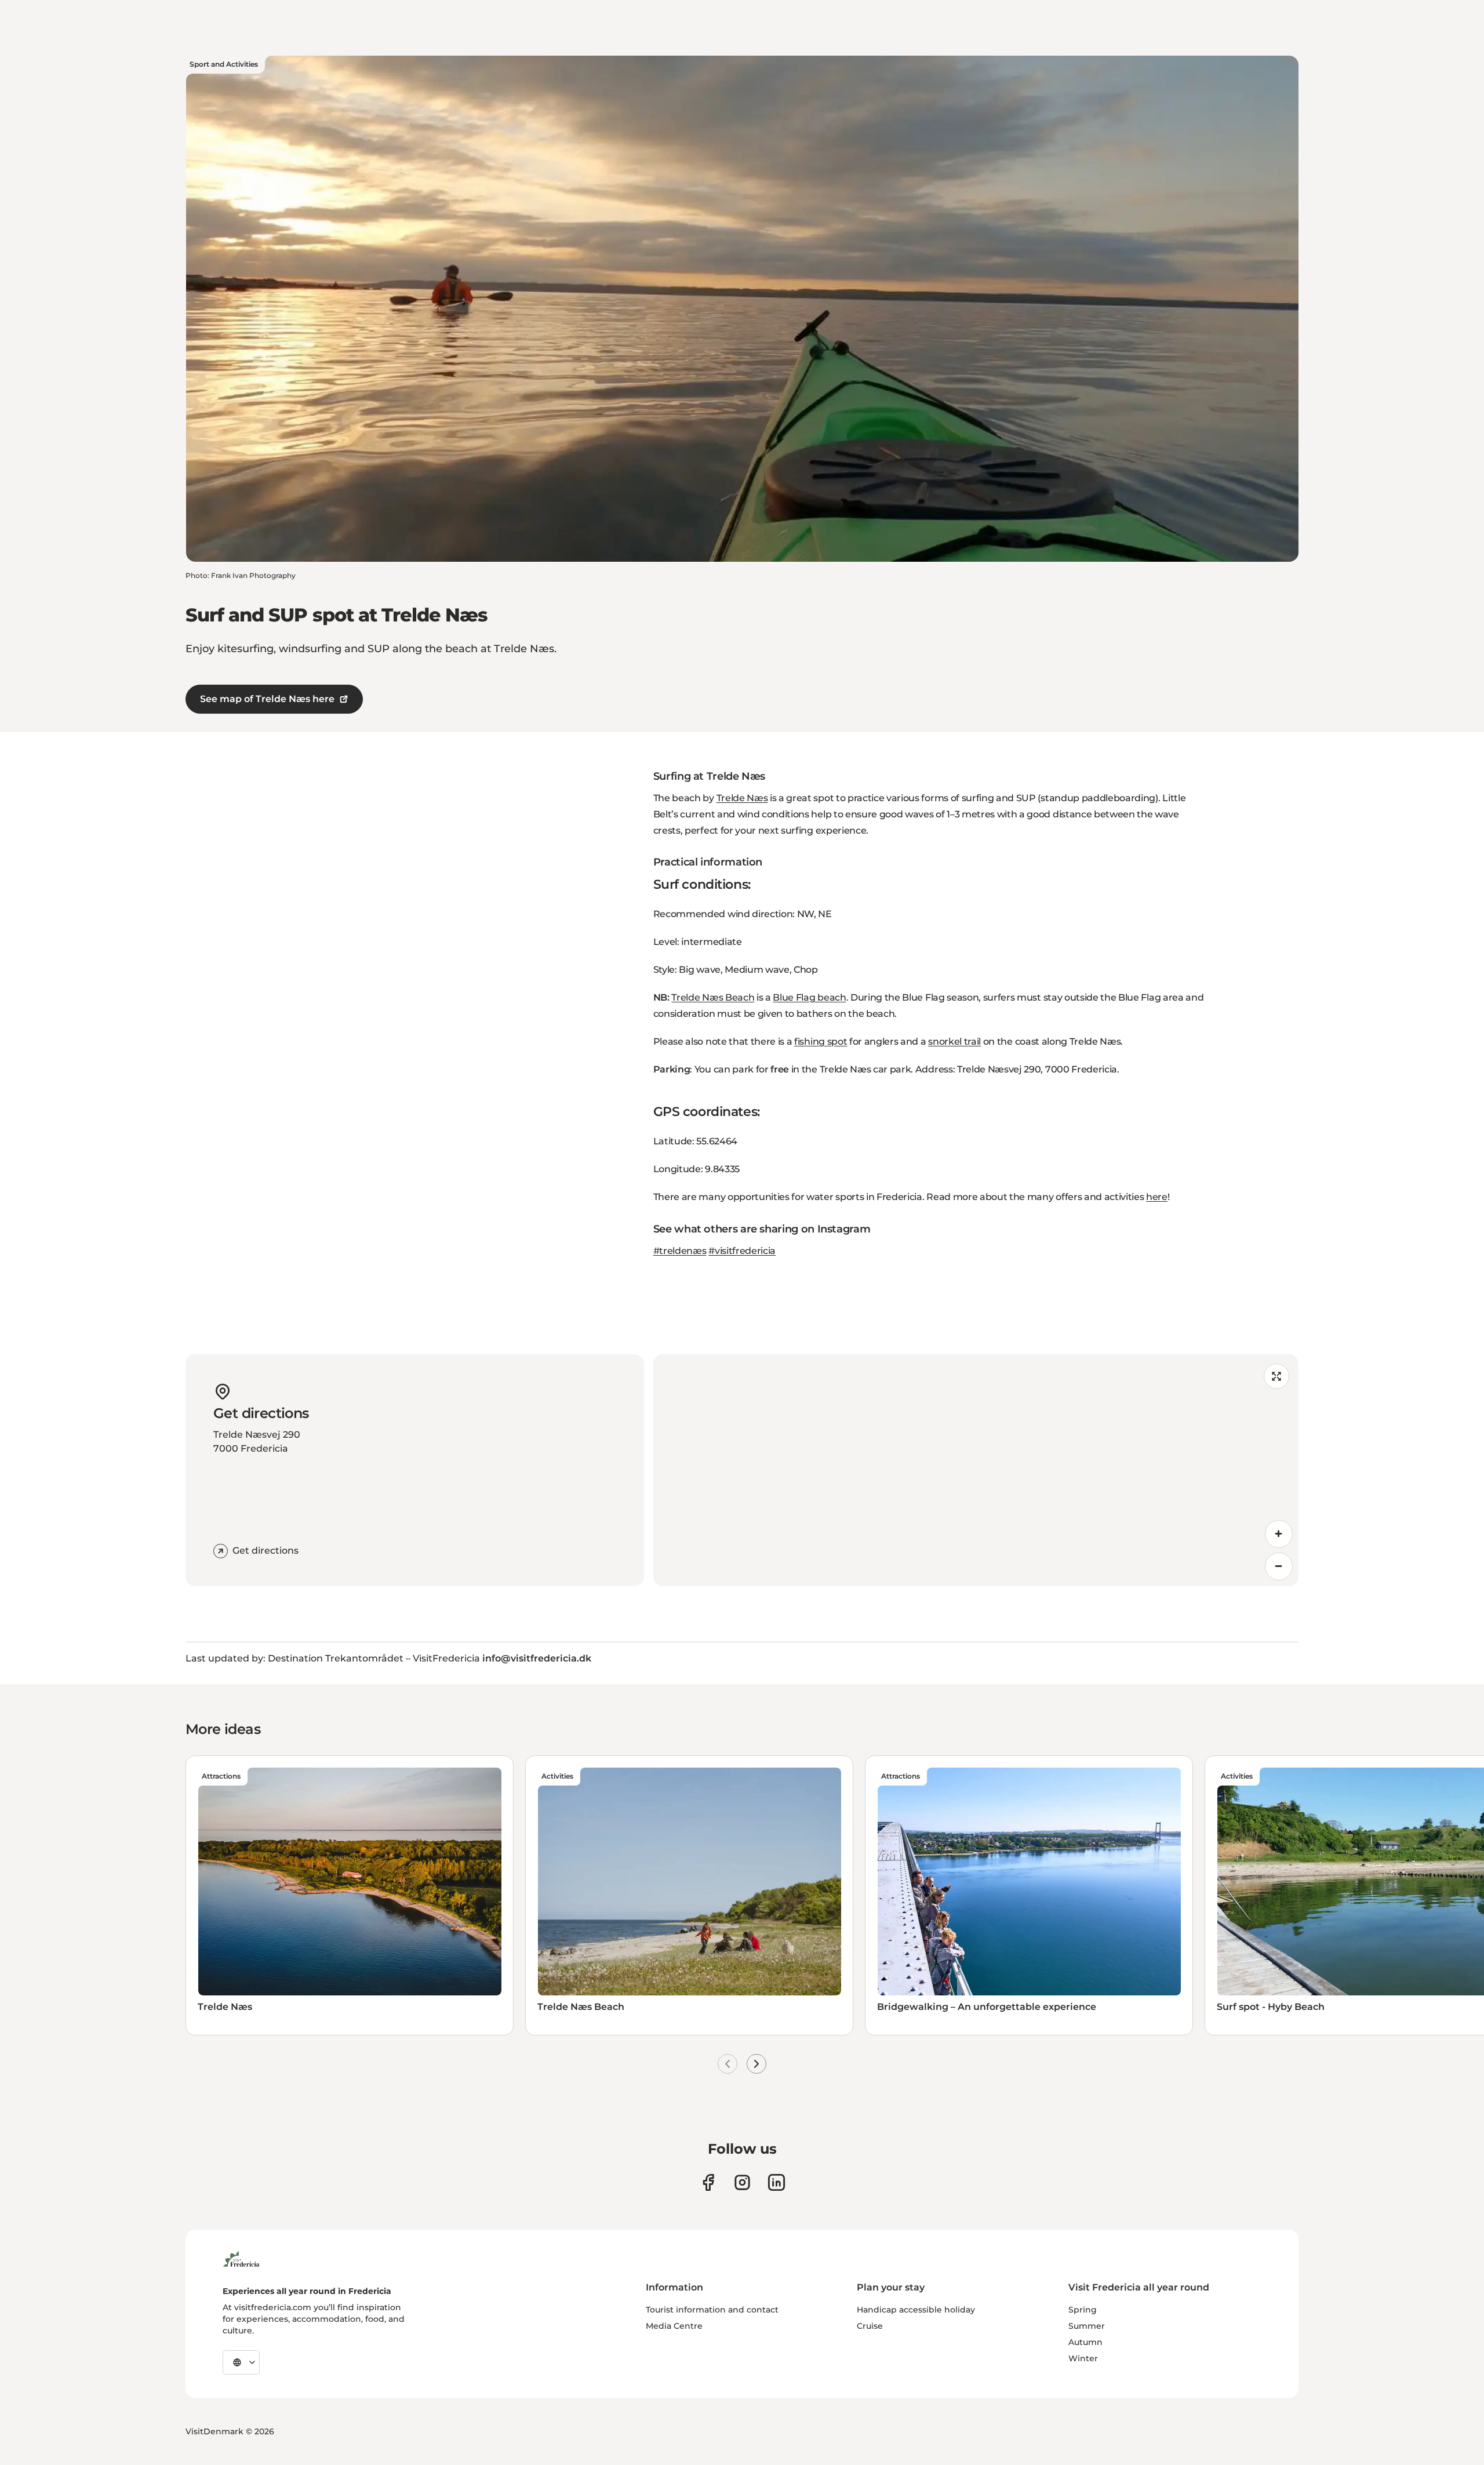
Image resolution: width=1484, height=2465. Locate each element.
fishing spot (821, 1041)
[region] (976, 1470)
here (1157, 1197)
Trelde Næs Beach (713, 997)
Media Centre (674, 2326)
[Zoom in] (1279, 1534)
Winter (1083, 2358)
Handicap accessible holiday (916, 2310)
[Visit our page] (708, 2182)
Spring (1083, 2310)
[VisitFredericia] (241, 2257)
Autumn (1085, 2342)
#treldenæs (680, 1251)
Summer (1087, 2326)
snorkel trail (954, 1041)
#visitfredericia (742, 1251)
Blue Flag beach (809, 997)
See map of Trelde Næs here (267, 699)
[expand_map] (1276, 1376)
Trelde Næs (742, 798)
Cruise (870, 2326)
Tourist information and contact (712, 2310)
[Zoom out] (1279, 1566)
